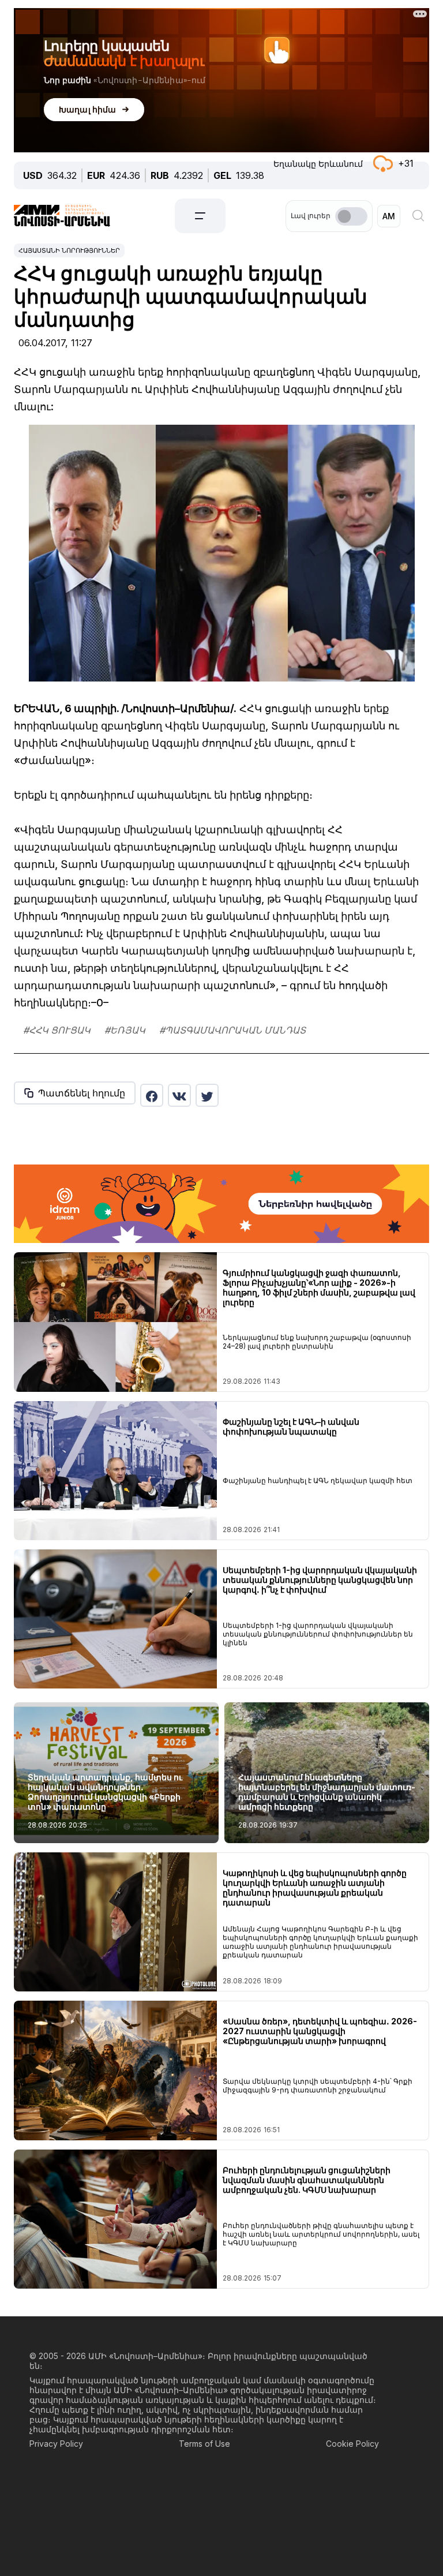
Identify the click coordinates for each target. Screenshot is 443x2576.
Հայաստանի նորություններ (69, 250)
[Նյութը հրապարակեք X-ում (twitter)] (207, 1095)
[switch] (351, 216)
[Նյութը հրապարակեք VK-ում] (179, 1095)
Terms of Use (204, 2444)
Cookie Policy (352, 2444)
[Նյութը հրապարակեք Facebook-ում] (152, 1095)
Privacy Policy (56, 2444)
